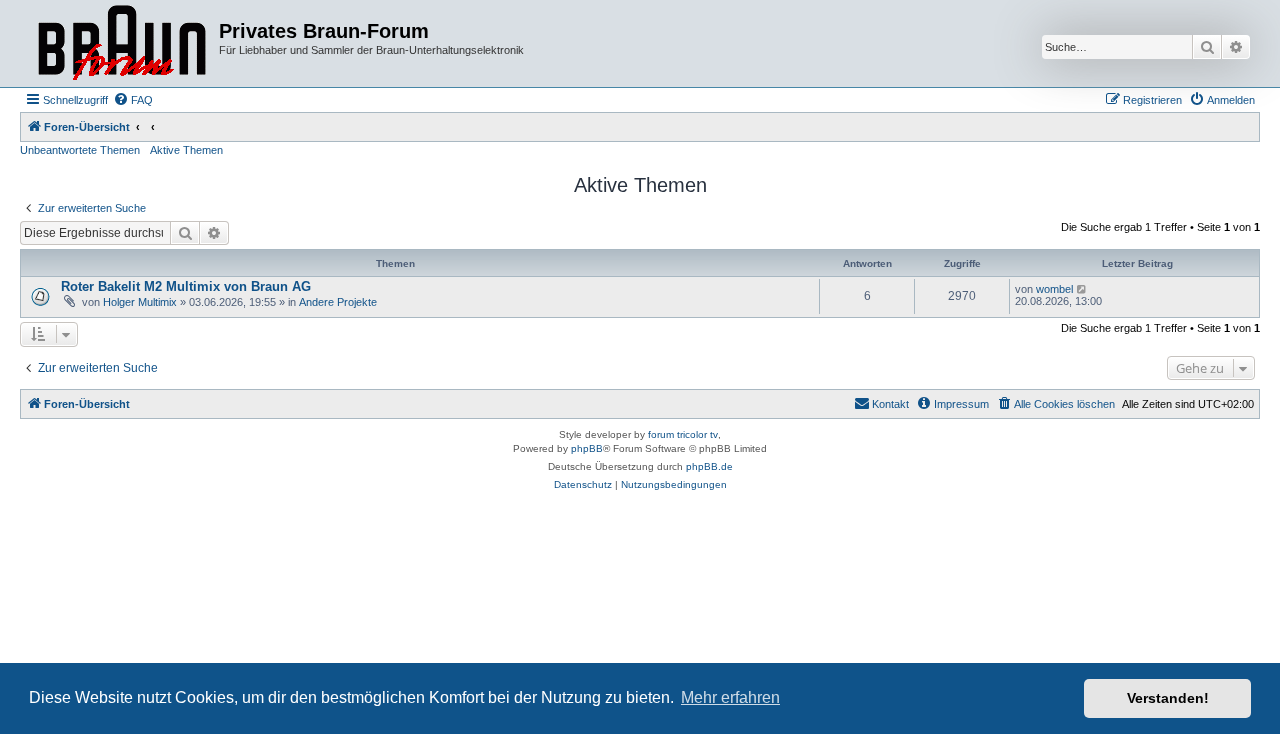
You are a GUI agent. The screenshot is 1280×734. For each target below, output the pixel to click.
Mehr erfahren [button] (730, 697)
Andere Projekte (338, 302)
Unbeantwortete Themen (80, 150)
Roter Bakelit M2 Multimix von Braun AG (186, 286)
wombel (1054, 289)
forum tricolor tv (683, 434)
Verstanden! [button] (1168, 698)
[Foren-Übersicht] (122, 43)
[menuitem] (133, 100)
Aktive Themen (186, 150)
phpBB (587, 448)
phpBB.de (709, 466)
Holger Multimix (140, 302)
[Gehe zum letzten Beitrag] (1082, 289)
